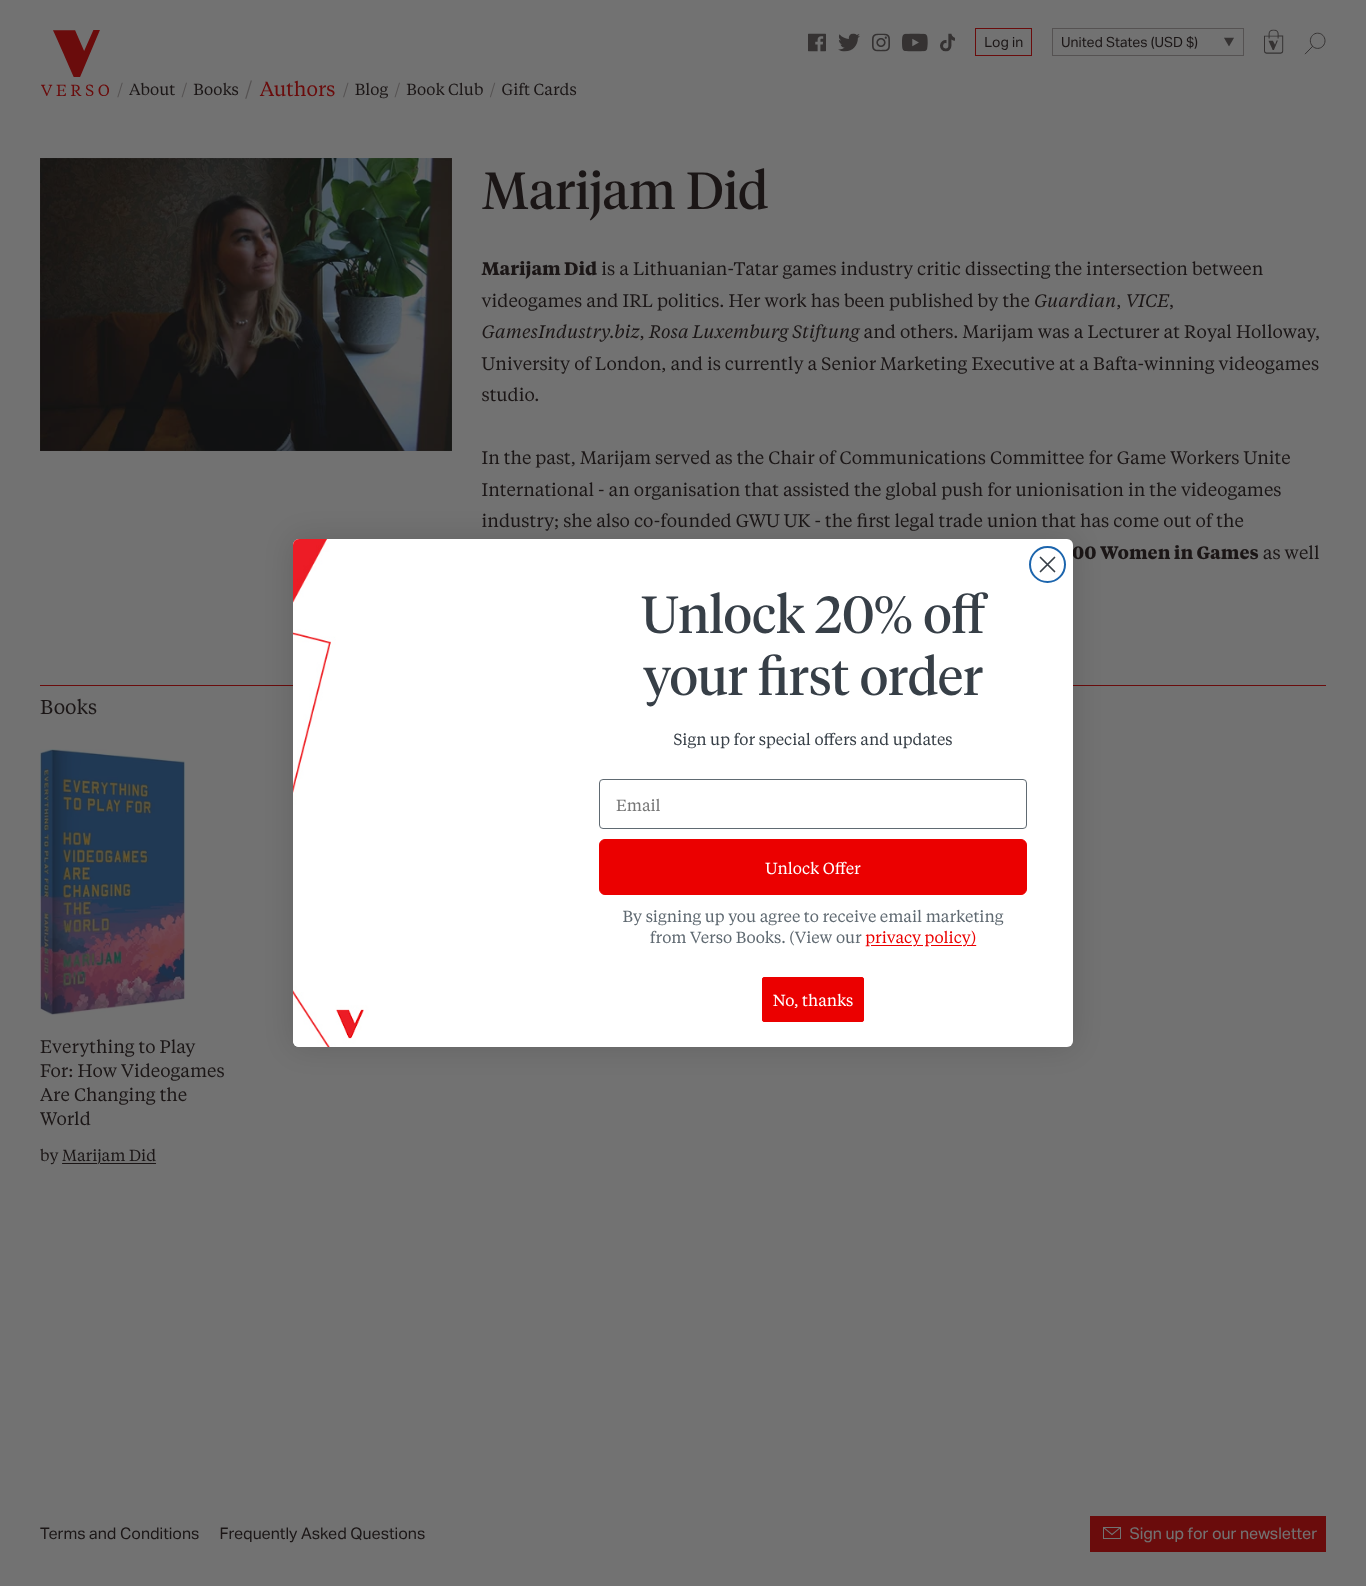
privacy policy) (920, 936)
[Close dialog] (1047, 564)
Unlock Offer (812, 867)
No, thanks (813, 999)
